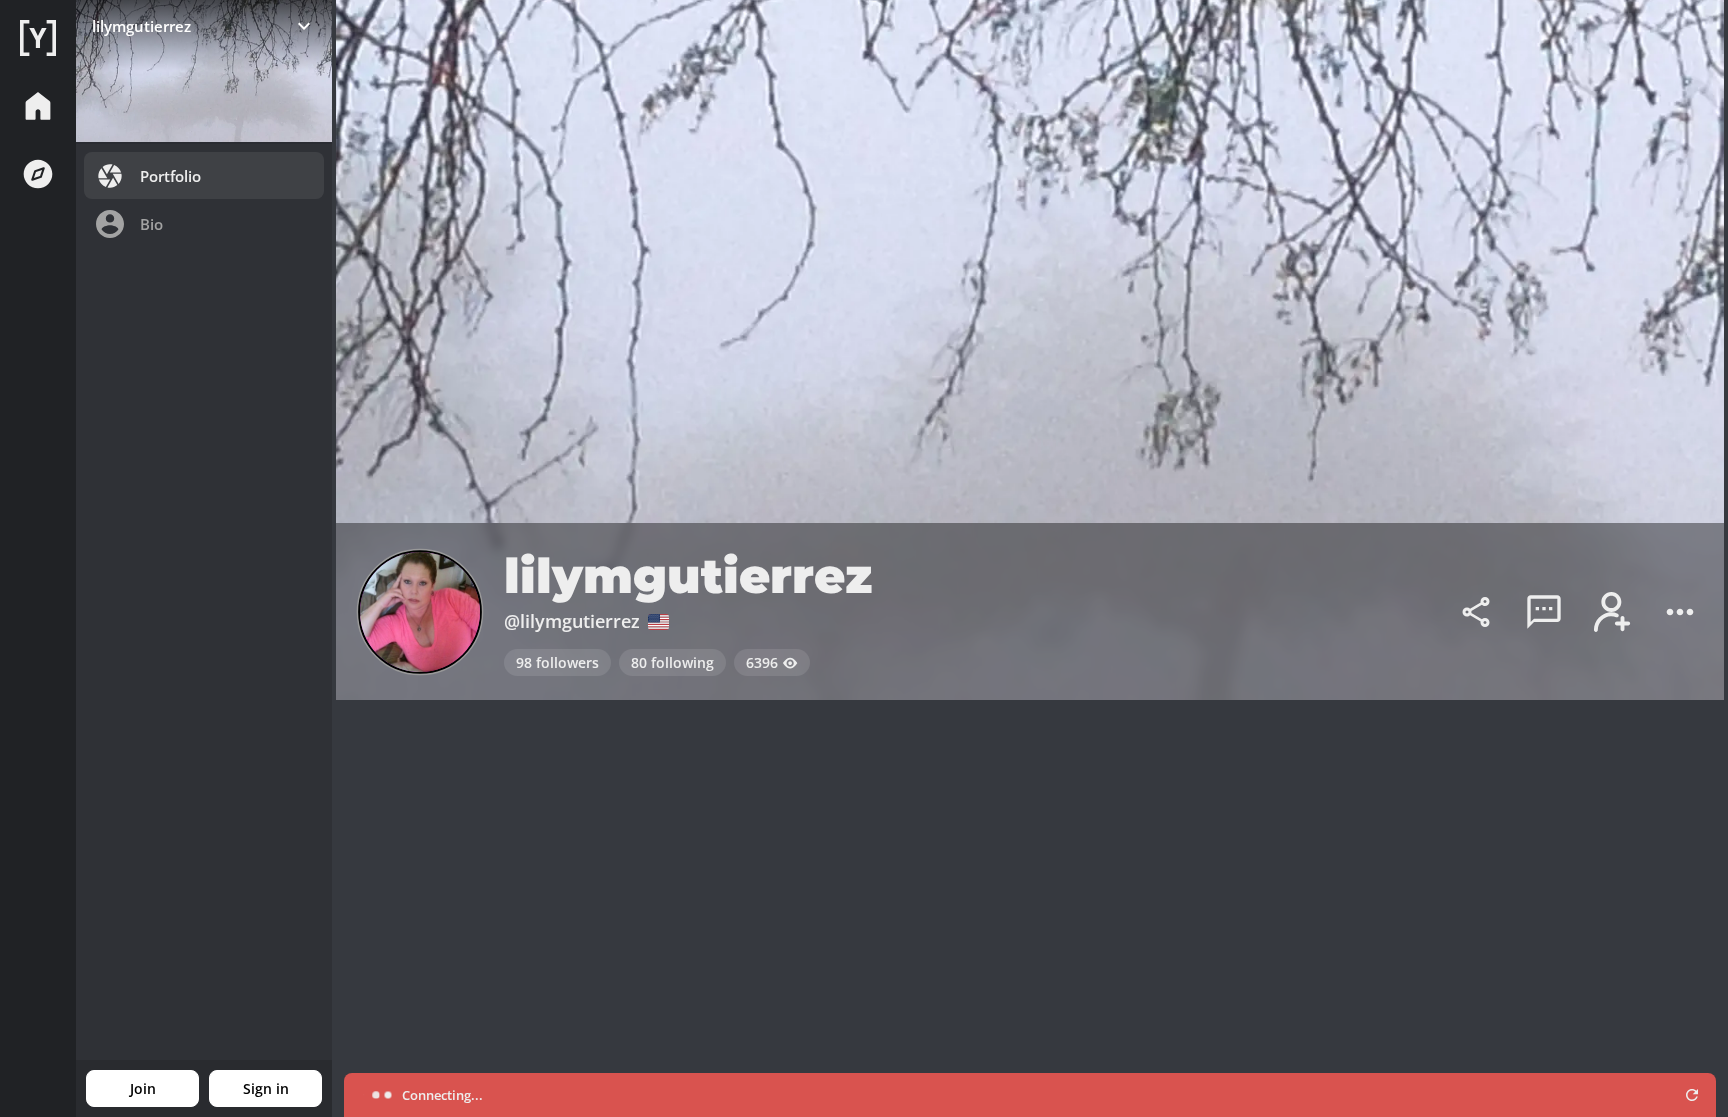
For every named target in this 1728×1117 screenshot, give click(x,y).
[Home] (38, 38)
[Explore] (38, 174)
